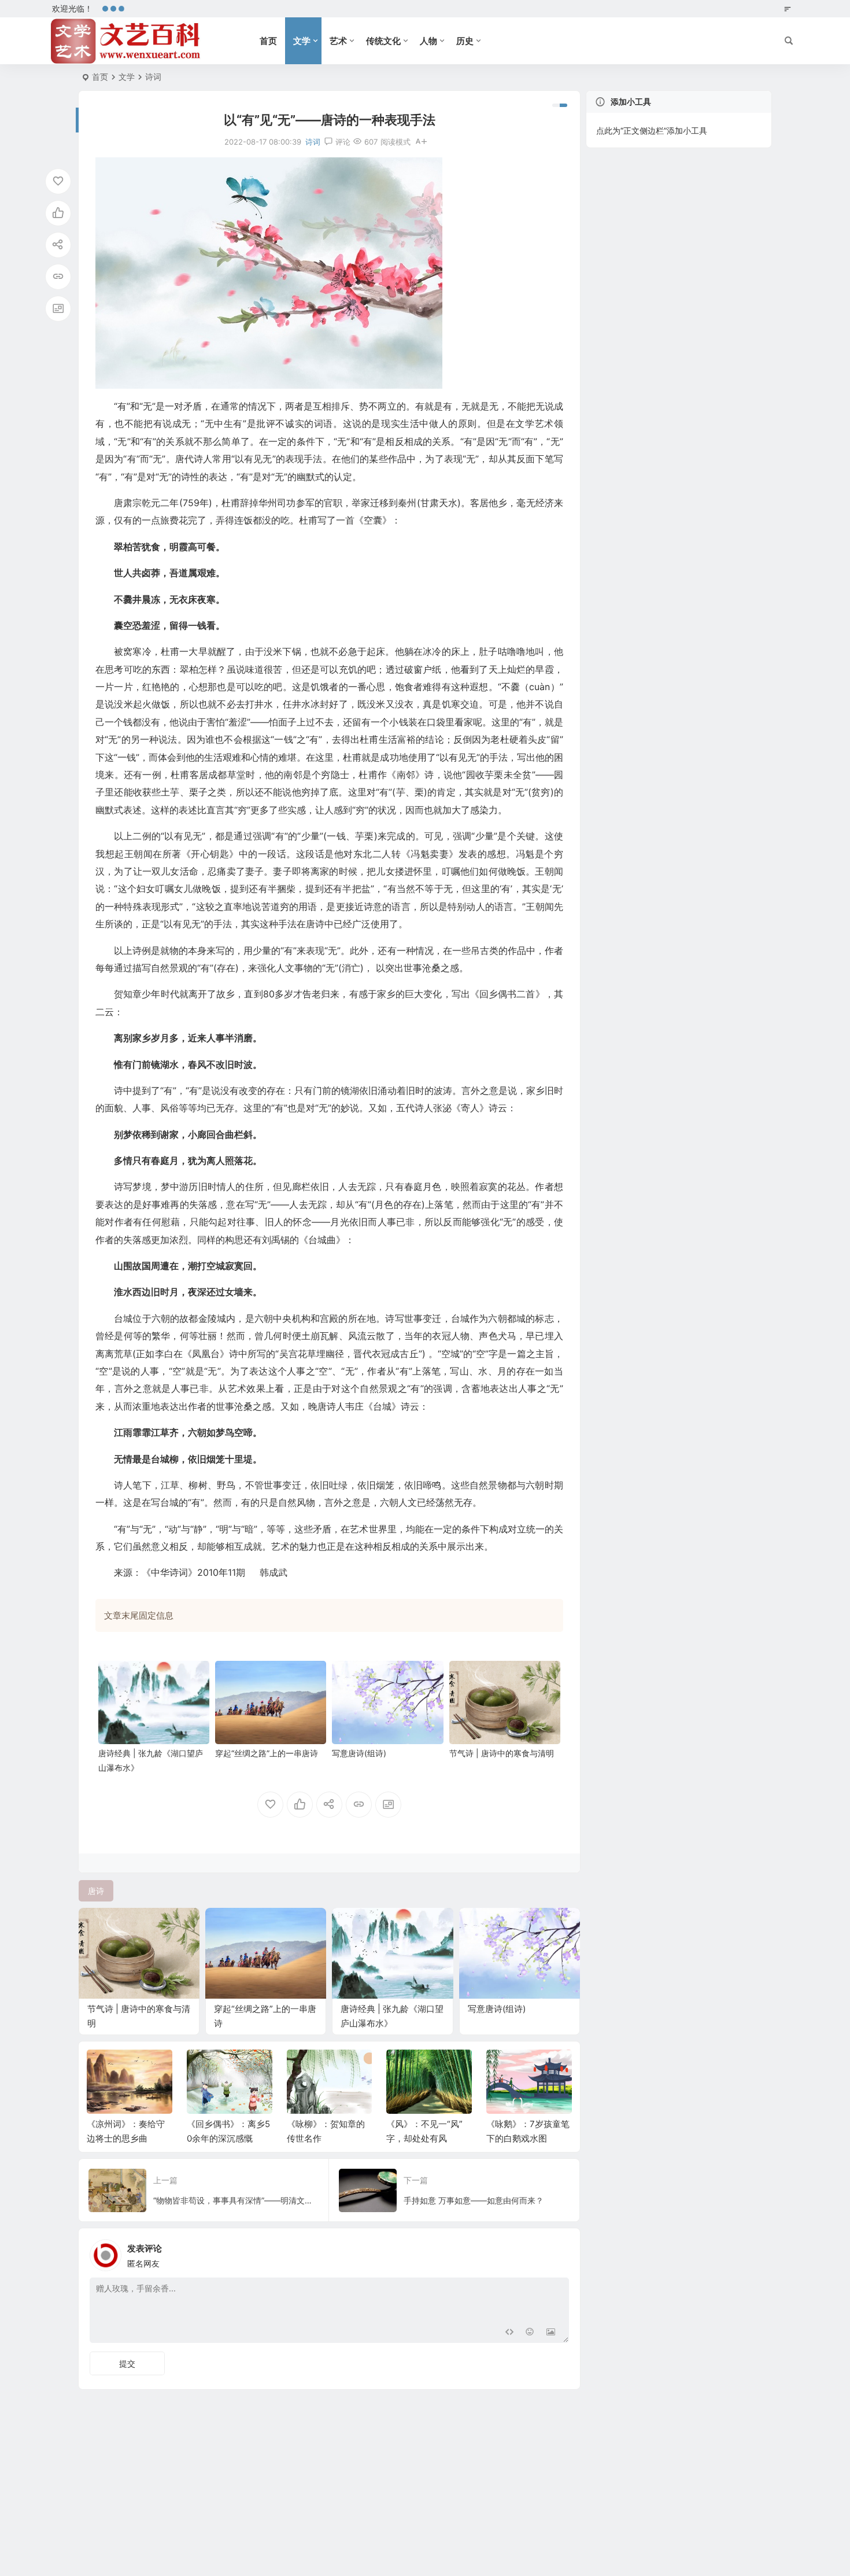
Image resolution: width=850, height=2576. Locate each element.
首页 (268, 41)
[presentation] (505, 2068)
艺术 (338, 41)
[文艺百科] (126, 41)
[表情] (530, 2333)
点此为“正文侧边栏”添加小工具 (652, 130)
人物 (428, 41)
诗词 (153, 77)
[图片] (551, 2333)
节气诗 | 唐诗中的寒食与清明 (502, 1753)
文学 (302, 41)
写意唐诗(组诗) (359, 1753)
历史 (465, 41)
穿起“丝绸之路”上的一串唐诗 (267, 1753)
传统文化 (383, 41)
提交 (127, 2363)
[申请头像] (557, 2252)
